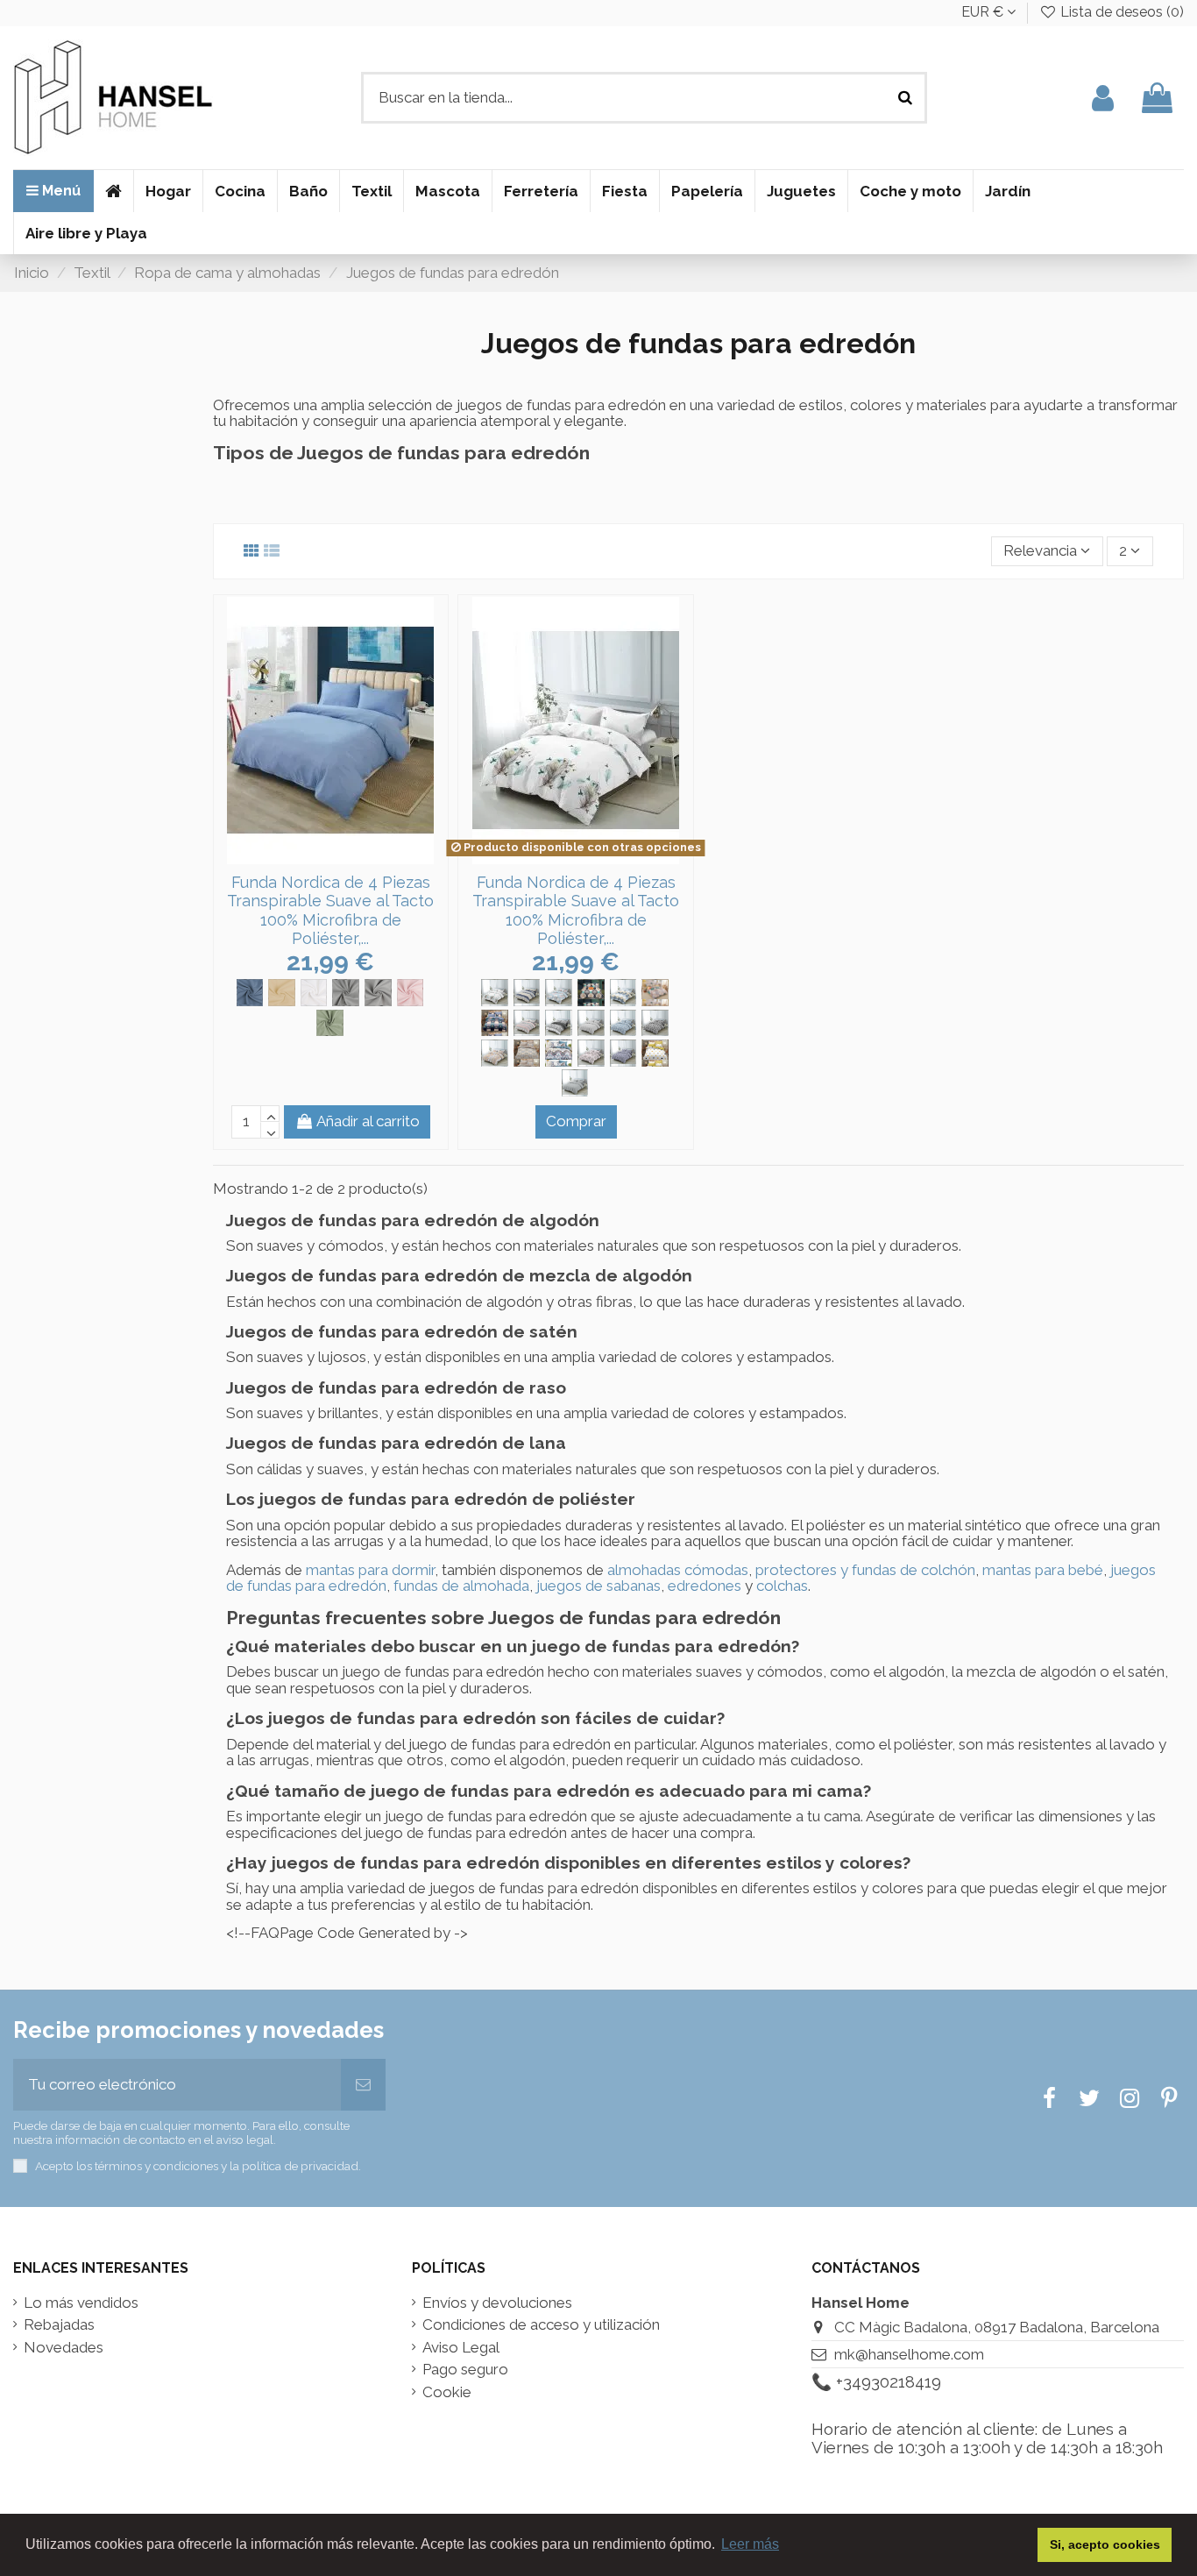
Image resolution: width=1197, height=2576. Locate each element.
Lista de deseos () (1120, 12)
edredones (705, 1586)
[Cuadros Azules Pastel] (623, 993)
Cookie (447, 2392)
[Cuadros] (591, 993)
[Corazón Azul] (559, 993)
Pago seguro (465, 2370)
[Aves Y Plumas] (495, 993)
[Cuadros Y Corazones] (495, 1023)
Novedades (64, 2348)
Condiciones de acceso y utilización (541, 2325)
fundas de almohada (461, 1586)
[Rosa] (411, 993)
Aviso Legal (461, 2348)
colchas (782, 1586)
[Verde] (330, 1023)
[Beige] (282, 993)
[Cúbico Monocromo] (559, 1023)
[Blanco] (314, 993)
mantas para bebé (1043, 1570)
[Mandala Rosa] (591, 1053)
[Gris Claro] (378, 993)
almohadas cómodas (678, 1570)
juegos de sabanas (598, 1586)
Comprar (576, 1121)
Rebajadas (59, 2325)
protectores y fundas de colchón (865, 1570)
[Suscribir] (363, 2085)
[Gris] (346, 993)
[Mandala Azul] (559, 1053)
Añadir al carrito (368, 1121)
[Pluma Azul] (623, 1053)
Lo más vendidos (81, 2303)
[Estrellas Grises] (591, 1023)
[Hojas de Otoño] (495, 1053)
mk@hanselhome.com (909, 2354)
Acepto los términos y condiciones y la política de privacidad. (198, 2166)
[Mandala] (527, 1053)
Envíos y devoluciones (497, 2303)
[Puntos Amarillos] (655, 1053)
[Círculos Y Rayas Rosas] (527, 1023)
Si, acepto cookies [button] (1105, 2544)
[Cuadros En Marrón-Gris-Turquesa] (655, 993)
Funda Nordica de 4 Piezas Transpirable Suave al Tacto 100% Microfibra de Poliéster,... (330, 911)
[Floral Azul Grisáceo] (623, 1023)
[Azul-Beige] (527, 993)
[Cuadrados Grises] (575, 1083)
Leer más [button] (750, 2544)
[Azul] (250, 993)
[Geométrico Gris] (655, 1023)
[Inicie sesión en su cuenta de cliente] (1103, 98)
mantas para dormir (370, 1570)
